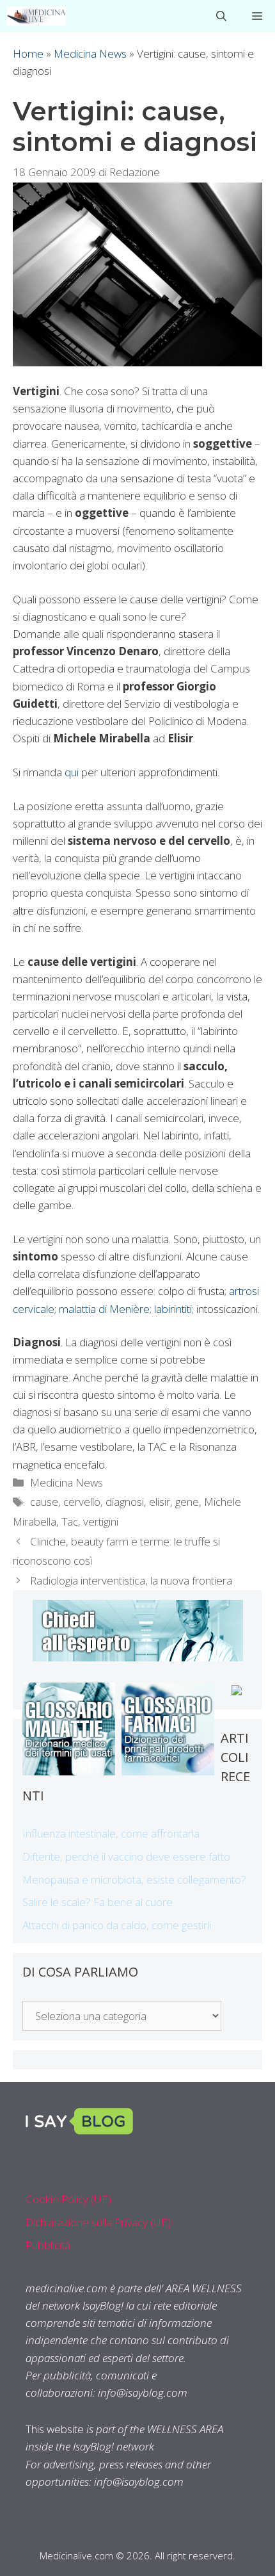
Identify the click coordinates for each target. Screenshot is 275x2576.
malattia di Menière (104, 1309)
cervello (82, 1502)
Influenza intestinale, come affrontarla (111, 1833)
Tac (70, 1521)
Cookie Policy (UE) (68, 2199)
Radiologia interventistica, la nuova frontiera (131, 1580)
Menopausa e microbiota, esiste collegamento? (134, 1879)
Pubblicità (48, 2245)
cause (44, 1502)
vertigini (101, 1521)
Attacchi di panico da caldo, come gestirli (117, 1925)
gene (187, 1502)
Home (28, 53)
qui (72, 772)
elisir (160, 1502)
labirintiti (173, 1309)
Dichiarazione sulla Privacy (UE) (98, 2222)
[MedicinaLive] (36, 16)
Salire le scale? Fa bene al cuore (98, 1902)
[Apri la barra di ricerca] (221, 16)
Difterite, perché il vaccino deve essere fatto (126, 1856)
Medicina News (90, 53)
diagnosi (125, 1502)
